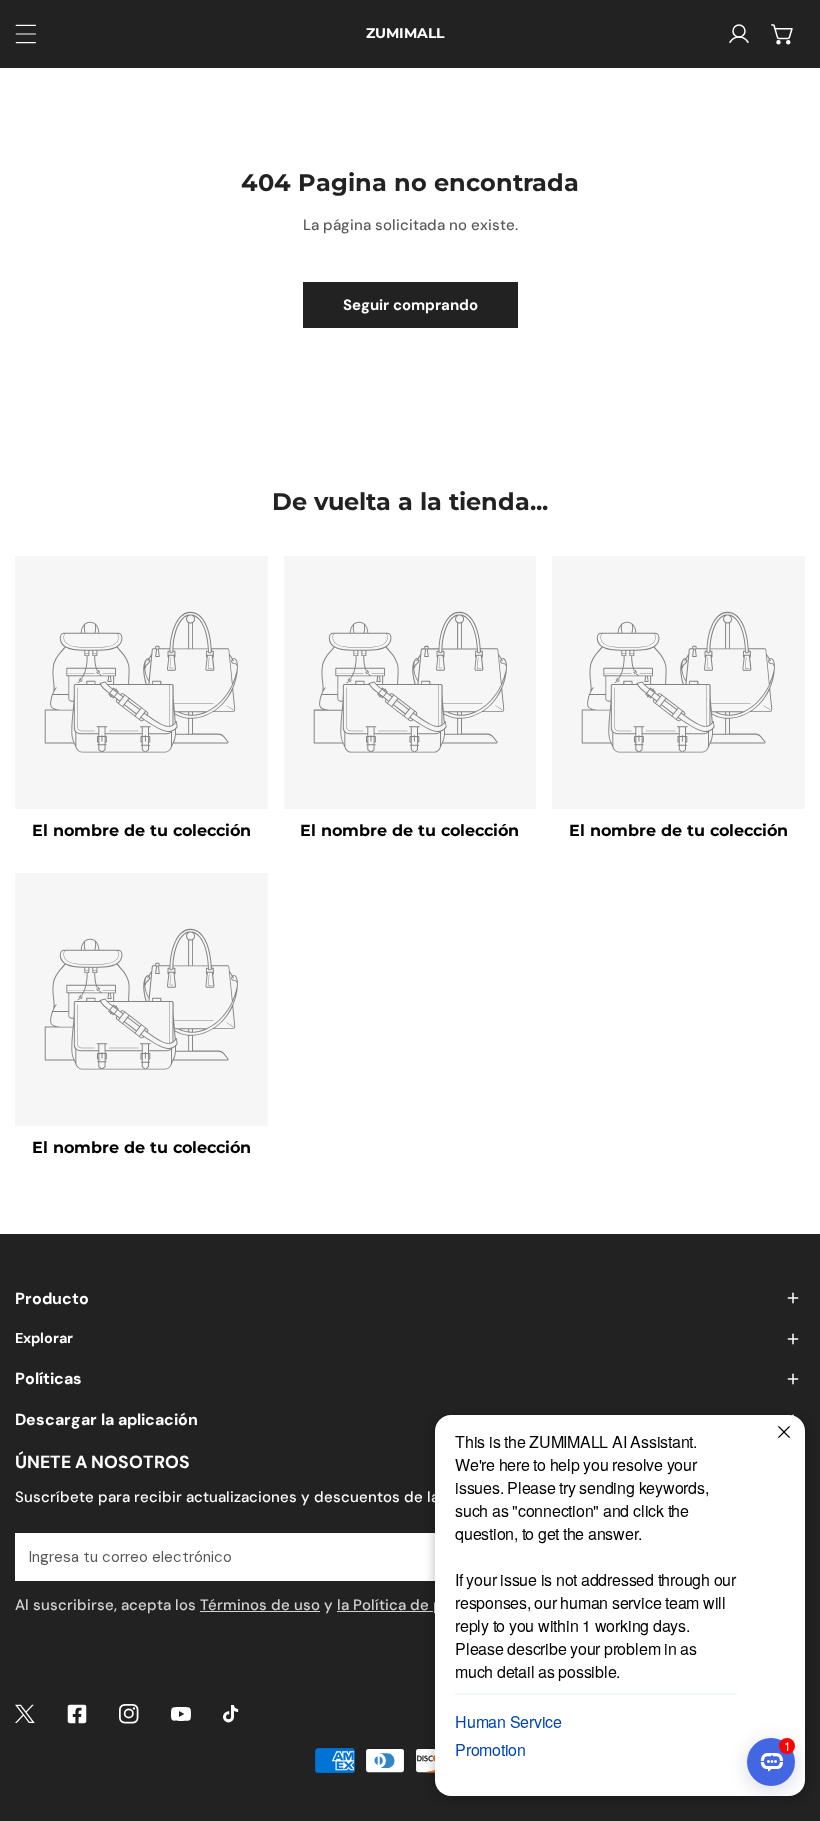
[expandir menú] (26, 34)
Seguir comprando (410, 305)
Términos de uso (260, 1605)
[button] (783, 34)
